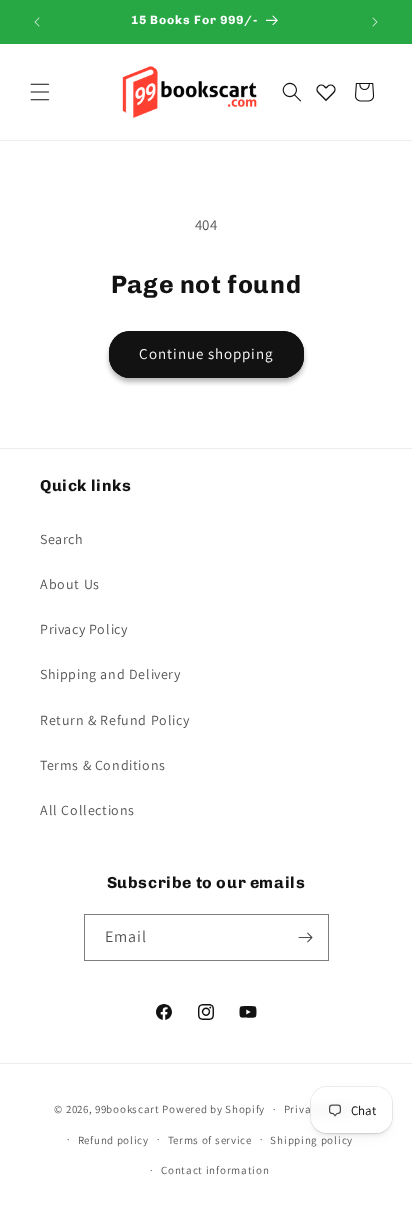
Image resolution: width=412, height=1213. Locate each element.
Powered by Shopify (213, 1109)
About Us (70, 584)
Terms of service (210, 1140)
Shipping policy (311, 1140)
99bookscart (127, 1109)
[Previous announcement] (37, 22)
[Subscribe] (306, 937)
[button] (40, 92)
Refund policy (113, 1140)
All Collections (87, 810)
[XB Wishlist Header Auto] (326, 92)
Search (62, 539)
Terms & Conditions (103, 765)
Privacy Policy (83, 629)
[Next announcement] (375, 22)
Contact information (215, 1170)
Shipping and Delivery (110, 674)
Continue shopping (206, 353)
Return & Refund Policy (114, 720)
